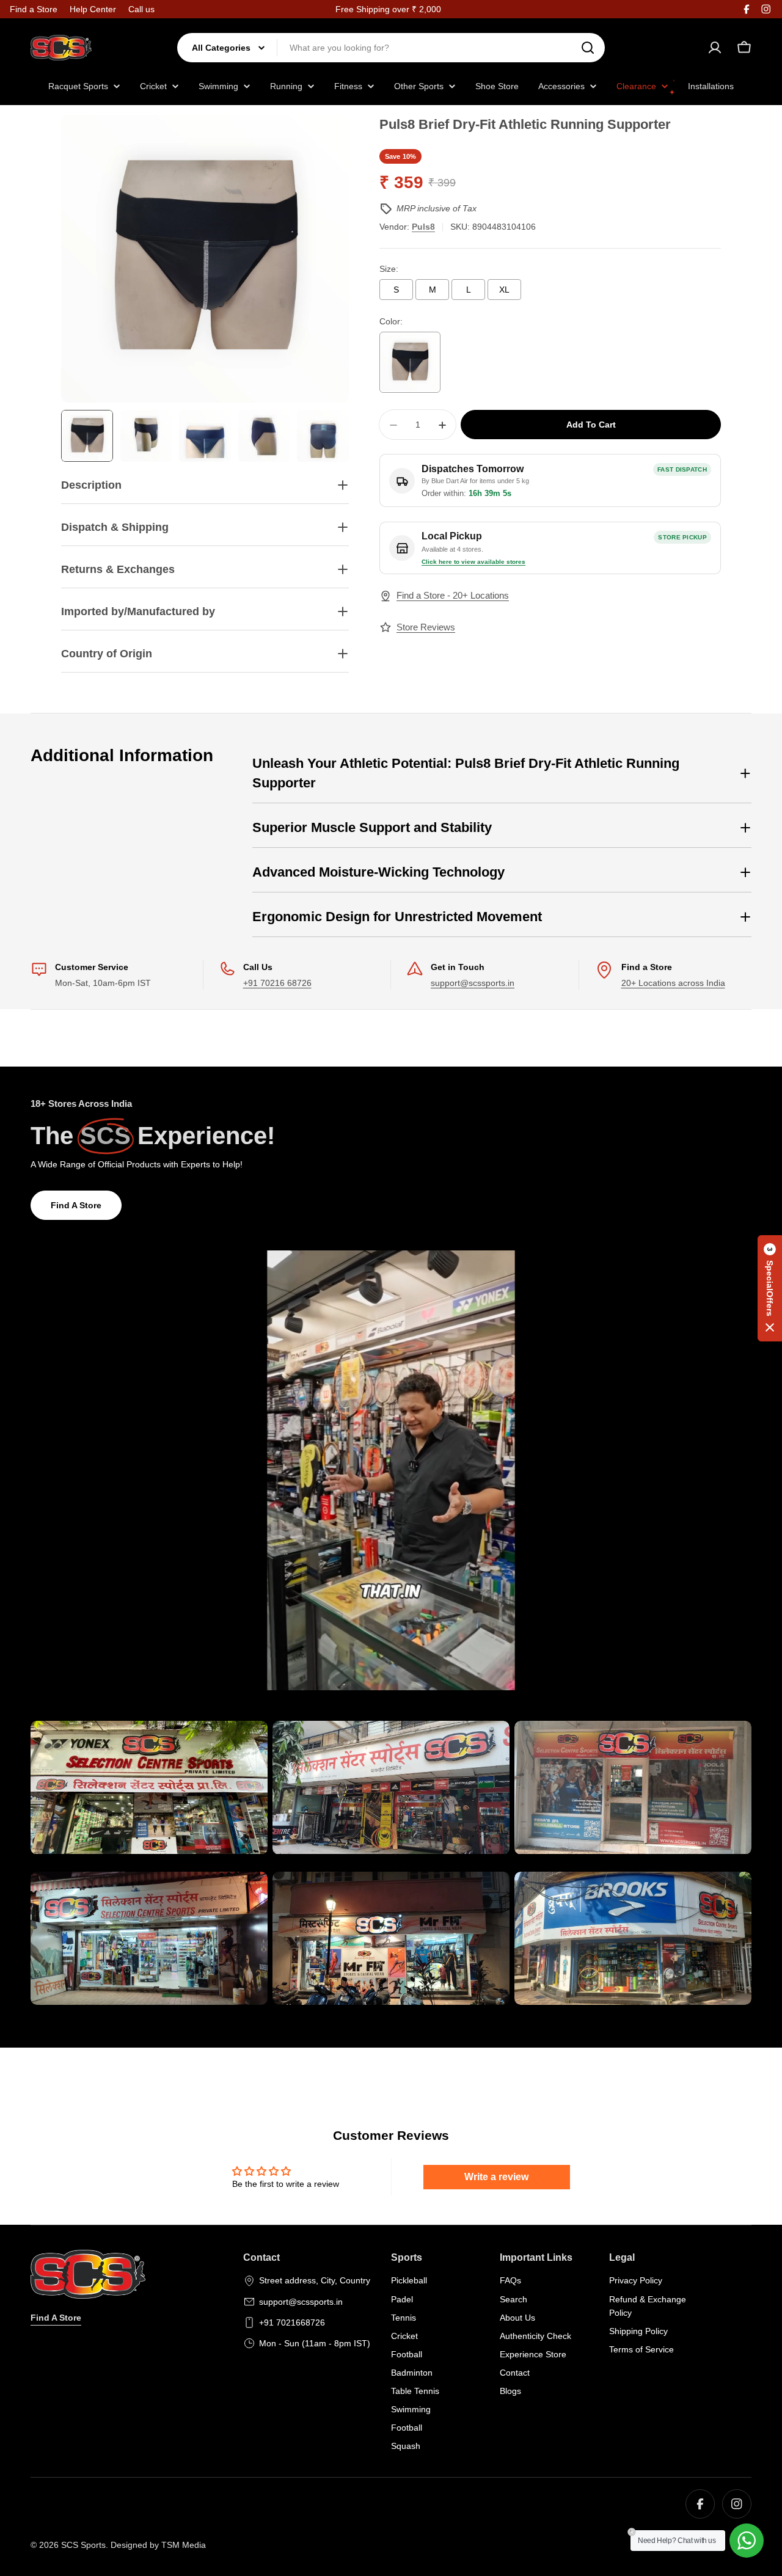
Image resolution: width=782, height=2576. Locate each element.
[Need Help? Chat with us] (747, 2541)
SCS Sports (83, 2545)
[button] (770, 1288)
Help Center (93, 9)
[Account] (715, 48)
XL (504, 290)
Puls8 (423, 227)
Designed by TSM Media (158, 2545)
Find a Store (34, 9)
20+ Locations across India (673, 983)
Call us (141, 9)
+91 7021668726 (292, 2322)
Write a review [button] (496, 2177)
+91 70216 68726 (277, 983)
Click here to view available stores (473, 562)
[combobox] (391, 48)
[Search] (588, 48)
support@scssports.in (473, 983)
